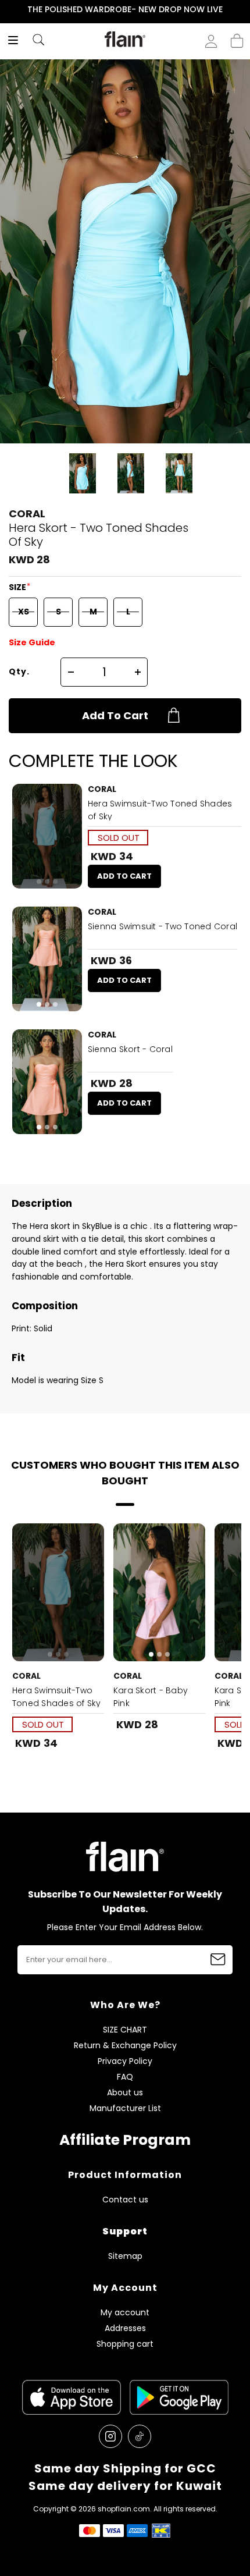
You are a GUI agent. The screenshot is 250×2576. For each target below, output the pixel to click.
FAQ (125, 2077)
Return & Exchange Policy (125, 2046)
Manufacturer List (125, 2108)
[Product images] (47, 836)
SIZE (18, 587)
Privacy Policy (125, 2061)
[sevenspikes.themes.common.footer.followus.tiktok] (140, 2436)
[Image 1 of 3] (47, 836)
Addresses (125, 2328)
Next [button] (242, 10)
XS (24, 612)
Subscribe (218, 1960)
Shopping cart (237, 37)
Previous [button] (8, 10)
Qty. (19, 671)
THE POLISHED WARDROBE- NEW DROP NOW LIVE (125, 9)
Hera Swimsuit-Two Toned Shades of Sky (160, 810)
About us (125, 2093)
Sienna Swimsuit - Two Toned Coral (162, 926)
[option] (125, 10)
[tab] (39, 882)
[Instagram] (110, 2436)
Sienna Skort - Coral (130, 1049)
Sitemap (125, 2256)
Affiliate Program (125, 2140)
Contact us (125, 2200)
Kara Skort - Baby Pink (151, 1697)
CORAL (27, 514)
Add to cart (115, 715)
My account (125, 2313)
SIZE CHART (125, 2030)
